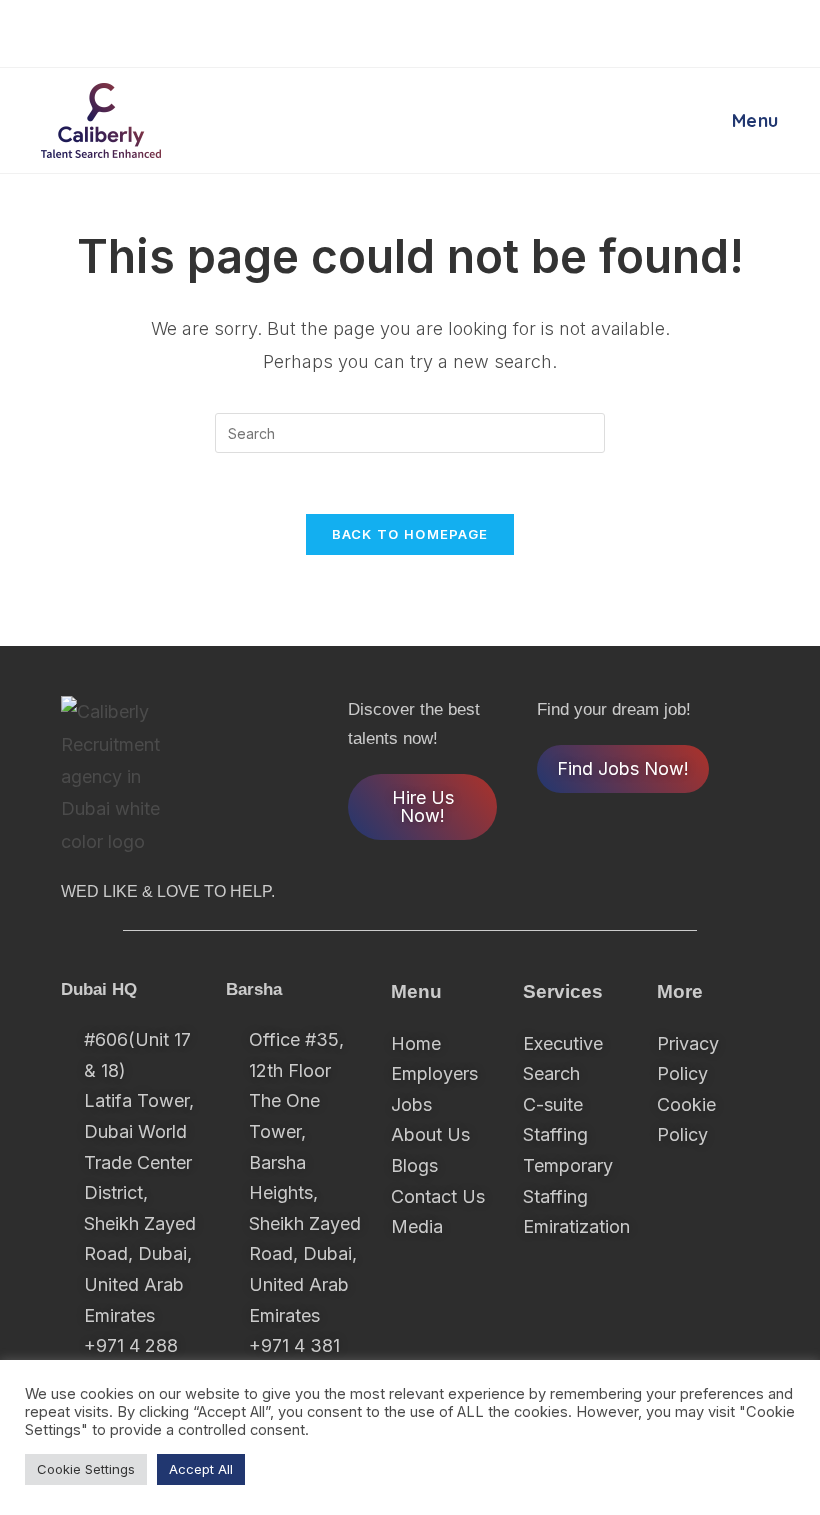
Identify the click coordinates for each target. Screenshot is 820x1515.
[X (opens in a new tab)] (364, 31)
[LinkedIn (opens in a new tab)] (459, 31)
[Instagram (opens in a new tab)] (430, 31)
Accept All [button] (201, 1469)
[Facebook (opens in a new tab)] (397, 31)
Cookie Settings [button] (86, 1469)
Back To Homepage (410, 534)
